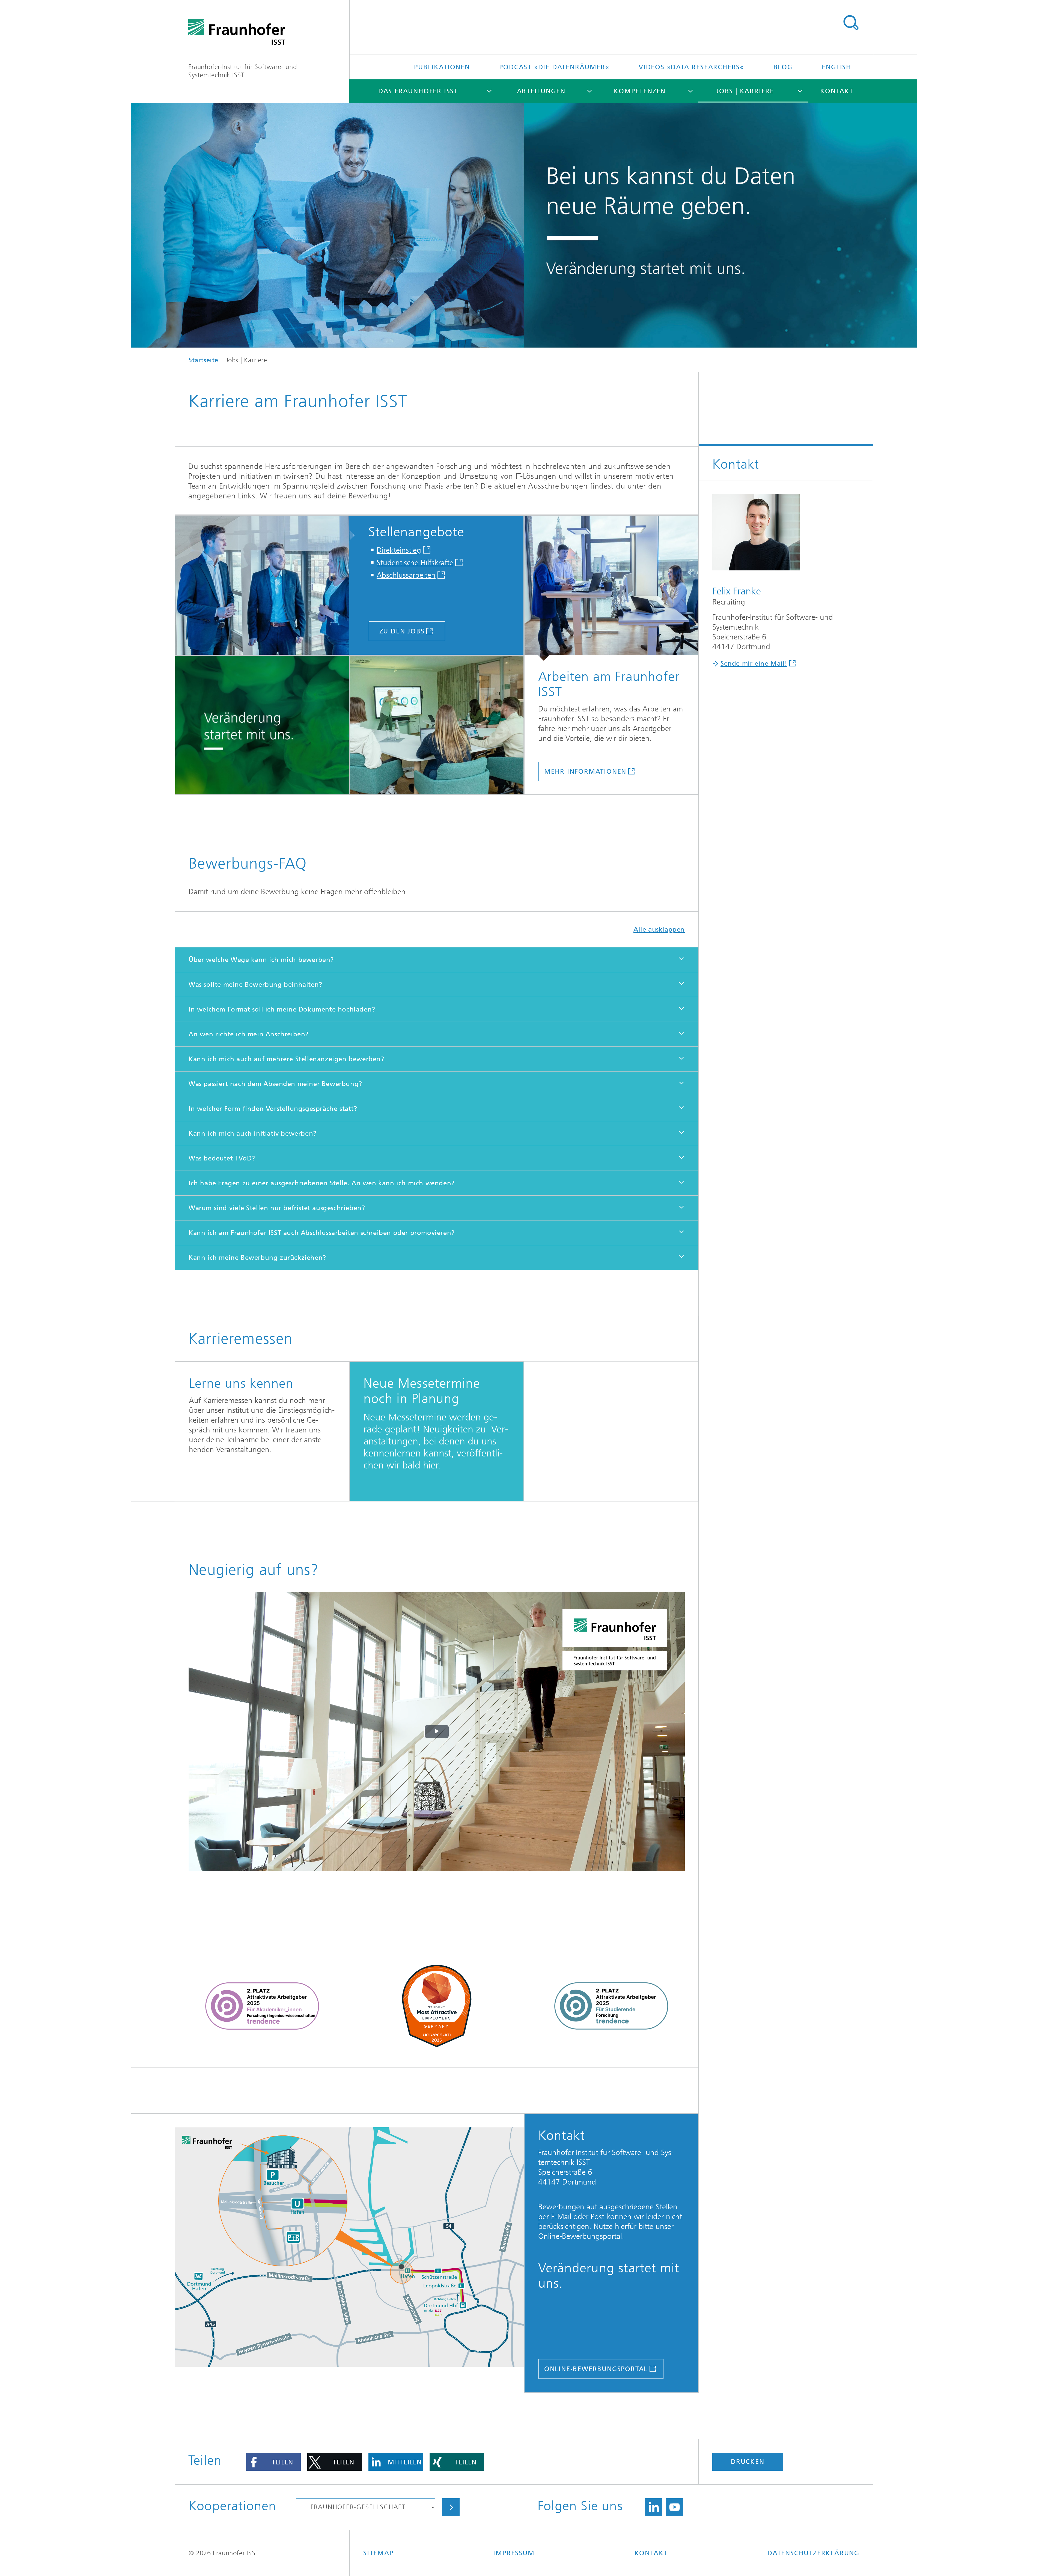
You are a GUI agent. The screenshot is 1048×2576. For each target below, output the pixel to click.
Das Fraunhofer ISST (418, 91)
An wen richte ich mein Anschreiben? (249, 1034)
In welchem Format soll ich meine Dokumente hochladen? (282, 1009)
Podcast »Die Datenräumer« (554, 67)
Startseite (203, 360)
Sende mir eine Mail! (754, 663)
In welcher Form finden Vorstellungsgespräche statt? (273, 1109)
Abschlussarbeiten (406, 575)
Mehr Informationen (585, 771)
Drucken (748, 2462)
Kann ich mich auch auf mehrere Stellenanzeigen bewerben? (286, 1059)
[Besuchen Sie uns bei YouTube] (674, 2507)
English (836, 67)
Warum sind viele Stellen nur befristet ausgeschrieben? (277, 1208)
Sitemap (378, 2553)
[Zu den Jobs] (268, 586)
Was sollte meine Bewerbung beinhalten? (255, 985)
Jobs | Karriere (745, 91)
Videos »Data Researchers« (691, 67)
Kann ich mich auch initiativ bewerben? (253, 1133)
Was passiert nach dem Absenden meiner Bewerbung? (275, 1084)
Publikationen (442, 67)
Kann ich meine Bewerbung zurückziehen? (257, 1258)
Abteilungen (541, 91)
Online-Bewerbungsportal (596, 2369)
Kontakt (837, 91)
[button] (273, 2462)
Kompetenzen (640, 91)
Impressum (514, 2553)
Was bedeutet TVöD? (222, 1158)
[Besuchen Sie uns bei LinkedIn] (654, 2507)
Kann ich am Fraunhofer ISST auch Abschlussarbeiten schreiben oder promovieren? (322, 1233)
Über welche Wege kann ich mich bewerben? (261, 960)
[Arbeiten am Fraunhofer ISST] (611, 588)
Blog (783, 67)
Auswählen (451, 2507)
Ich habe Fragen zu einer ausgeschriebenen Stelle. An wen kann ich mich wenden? (322, 1183)
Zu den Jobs (402, 631)
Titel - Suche (851, 23)
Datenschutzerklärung (813, 2553)
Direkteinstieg (399, 550)
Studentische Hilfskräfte (415, 563)
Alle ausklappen (659, 929)
